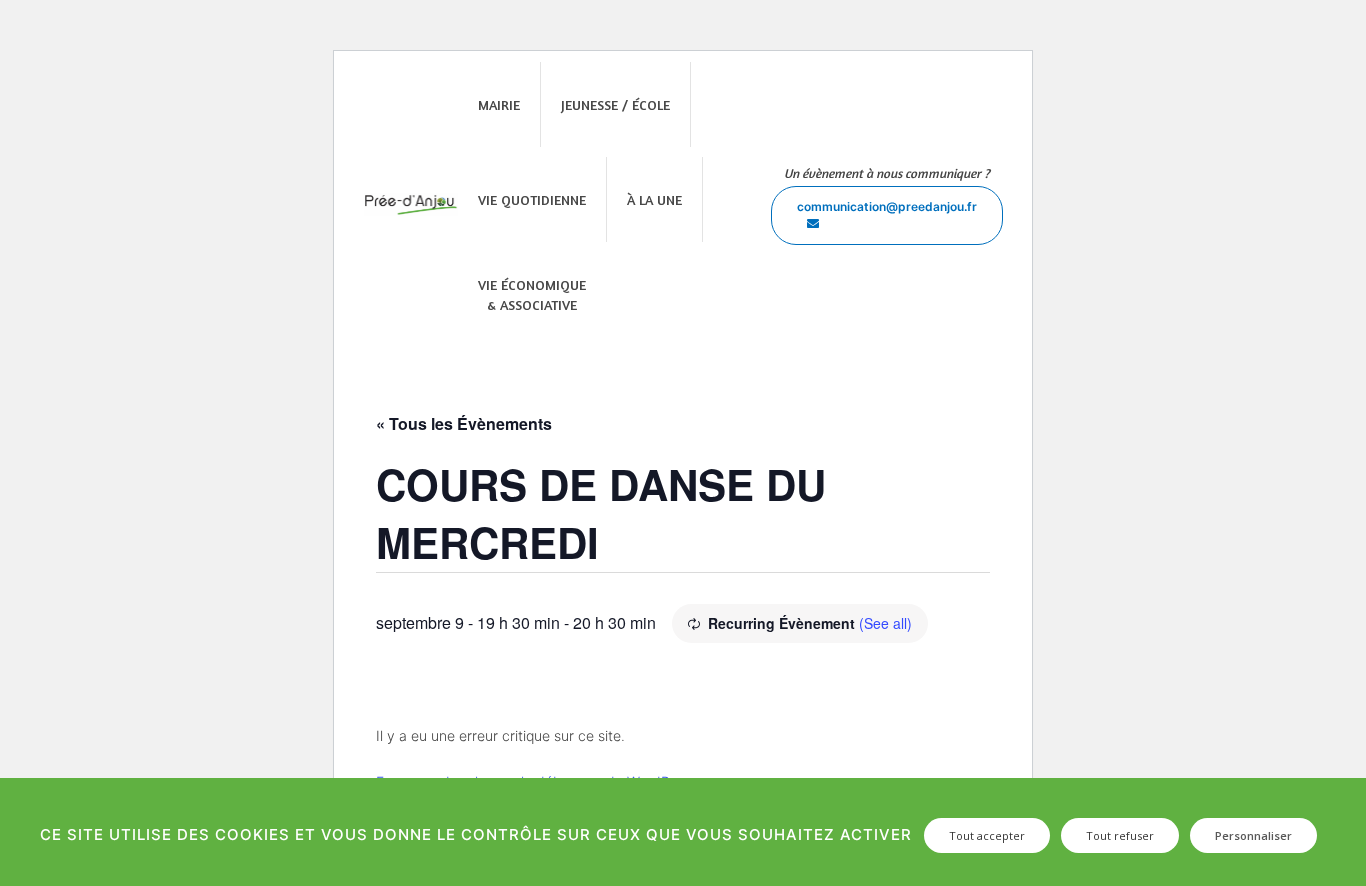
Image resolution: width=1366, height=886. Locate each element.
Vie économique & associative (532, 294)
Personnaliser (1253, 835)
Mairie (499, 104)
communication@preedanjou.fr (887, 206)
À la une (654, 199)
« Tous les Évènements (464, 423)
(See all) (885, 623)
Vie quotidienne (532, 199)
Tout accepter (987, 835)
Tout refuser (1120, 835)
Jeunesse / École (615, 104)
